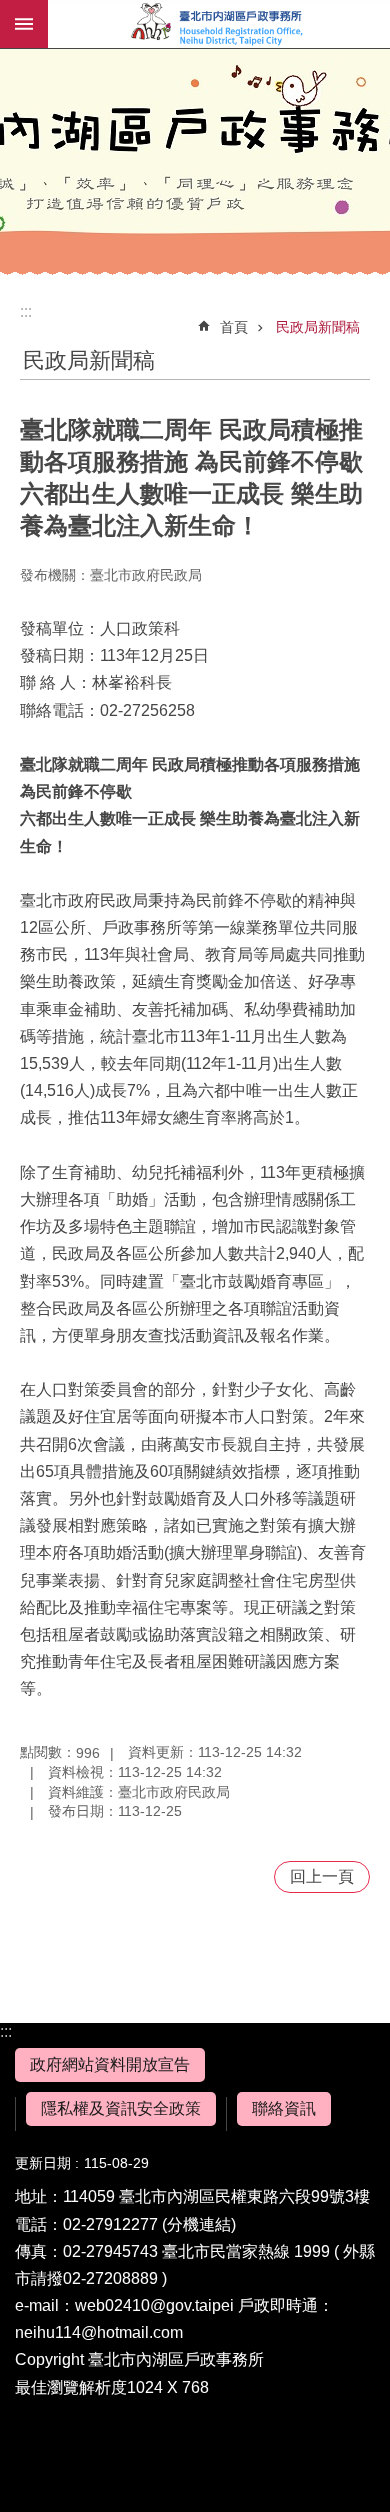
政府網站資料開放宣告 (110, 2064)
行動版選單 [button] (24, 24)
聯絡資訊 (284, 2108)
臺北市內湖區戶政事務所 (219, 24)
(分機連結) (199, 2224)
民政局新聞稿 (318, 327)
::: (6, 2031)
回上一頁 (322, 1876)
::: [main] (26, 311)
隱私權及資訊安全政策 (121, 2108)
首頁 (234, 327)
